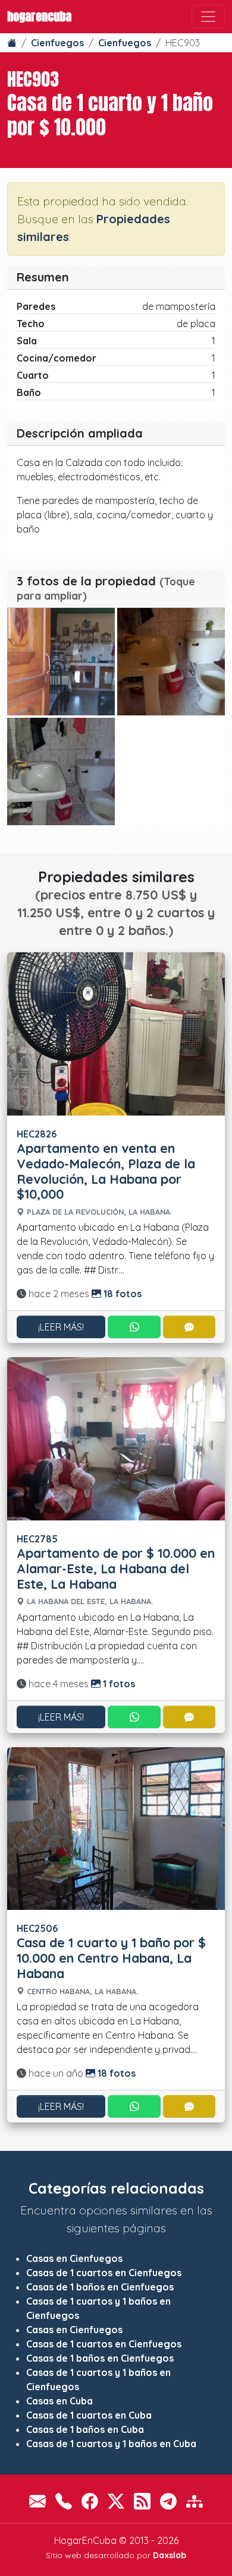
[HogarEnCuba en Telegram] (168, 2501)
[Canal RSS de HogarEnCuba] (142, 2501)
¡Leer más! (61, 1327)
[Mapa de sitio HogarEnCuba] (195, 2501)
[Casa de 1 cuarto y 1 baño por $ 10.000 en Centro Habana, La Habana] (116, 1827)
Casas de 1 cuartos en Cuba (89, 2415)
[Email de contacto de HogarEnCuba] (37, 2501)
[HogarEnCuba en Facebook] (90, 2501)
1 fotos (118, 1684)
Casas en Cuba (59, 2401)
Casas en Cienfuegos (74, 2258)
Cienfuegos (57, 43)
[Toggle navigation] (208, 17)
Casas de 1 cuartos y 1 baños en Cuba (111, 2444)
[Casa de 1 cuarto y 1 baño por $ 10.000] (61, 662)
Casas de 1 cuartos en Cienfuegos (104, 2273)
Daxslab (170, 2555)
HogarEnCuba (39, 16)
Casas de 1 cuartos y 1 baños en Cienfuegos (98, 2308)
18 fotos (121, 1294)
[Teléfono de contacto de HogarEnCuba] (64, 2501)
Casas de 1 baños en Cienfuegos (100, 2287)
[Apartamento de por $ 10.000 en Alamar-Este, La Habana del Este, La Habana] (116, 1438)
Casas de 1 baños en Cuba (85, 2429)
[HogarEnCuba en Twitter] (116, 2501)
